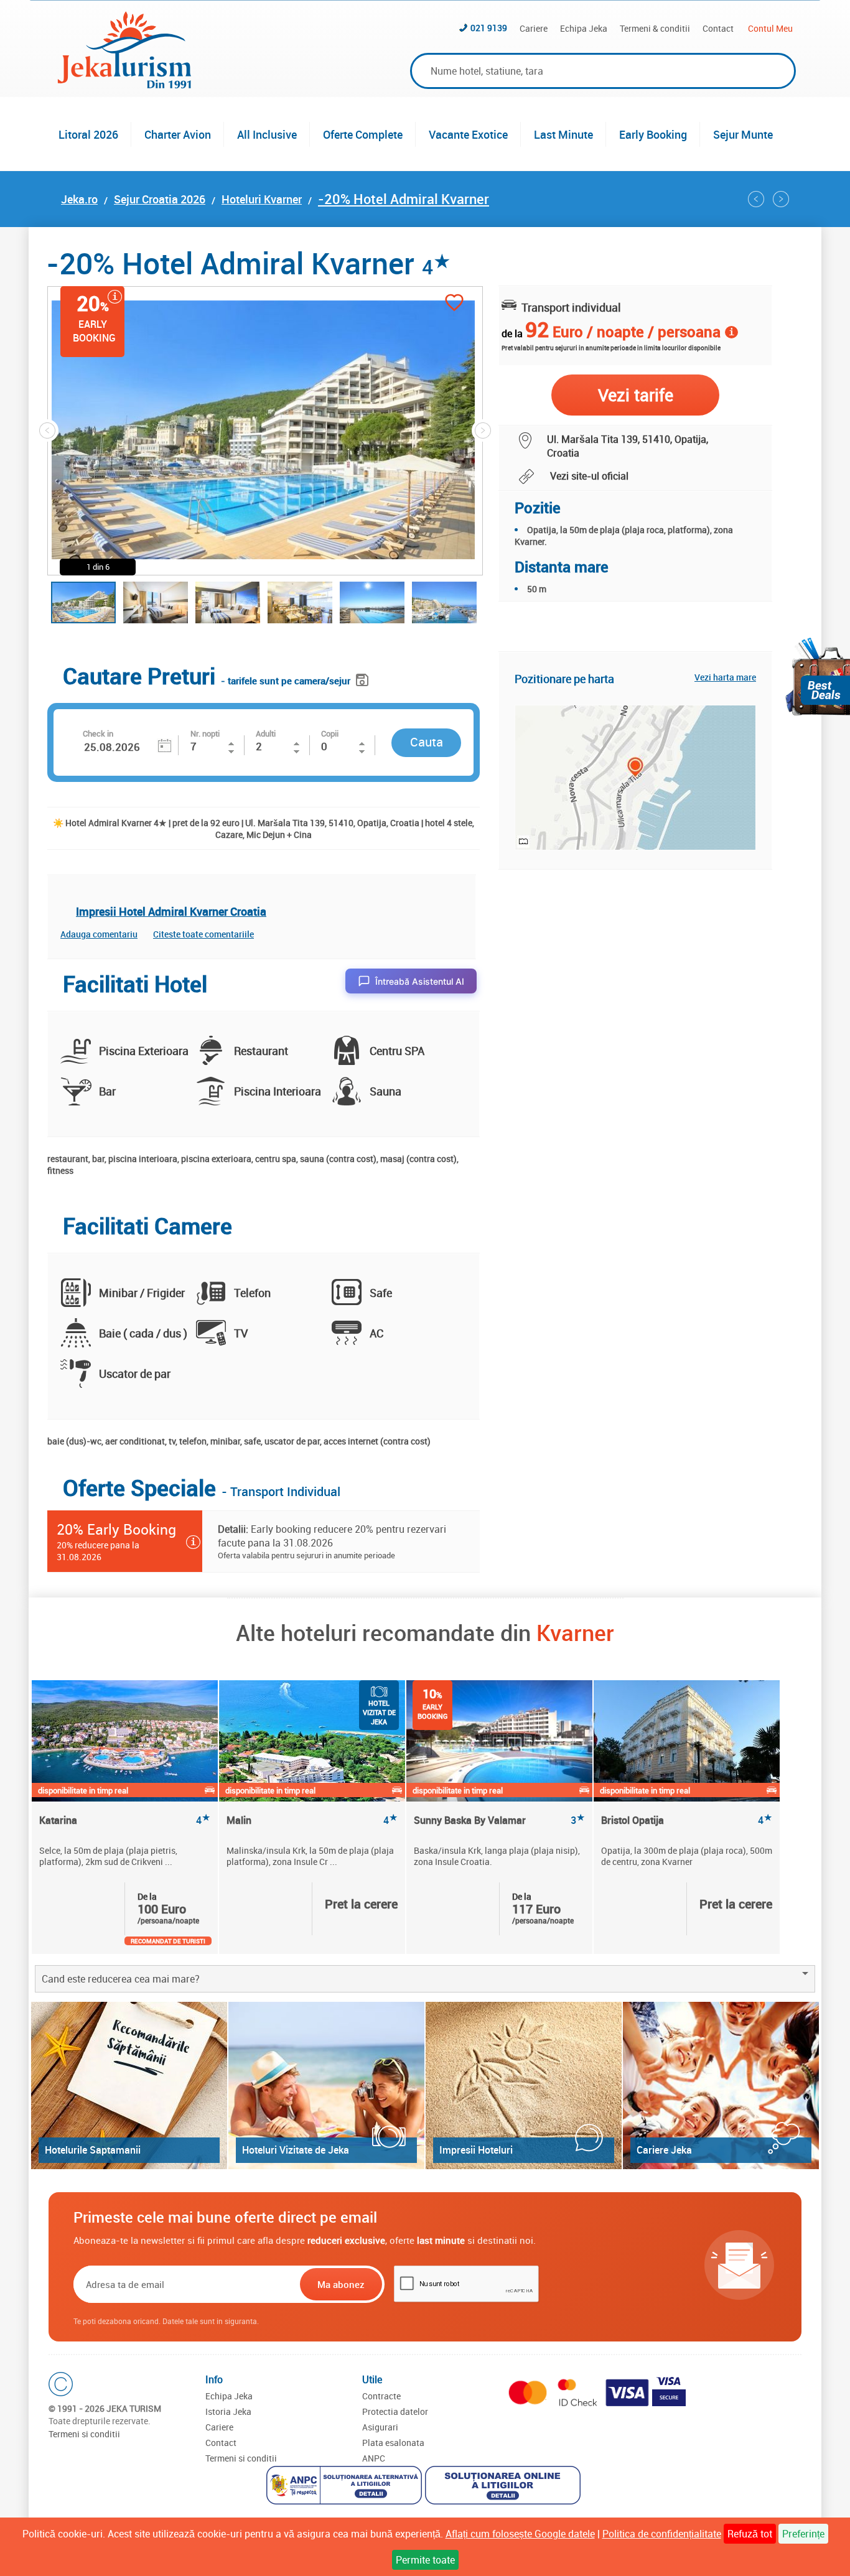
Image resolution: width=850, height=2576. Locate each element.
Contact (718, 28)
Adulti (266, 733)
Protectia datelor (395, 2411)
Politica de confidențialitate (662, 2534)
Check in (98, 733)
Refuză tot (750, 2534)
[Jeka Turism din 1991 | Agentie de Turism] (124, 85)
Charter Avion (178, 134)
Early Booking (653, 134)
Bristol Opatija (687, 1820)
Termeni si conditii (84, 2434)
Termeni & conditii (655, 28)
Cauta (427, 742)
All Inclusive (267, 134)
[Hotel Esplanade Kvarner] (756, 199)
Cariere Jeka (664, 2150)
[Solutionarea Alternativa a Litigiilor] (346, 2487)
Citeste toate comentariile (203, 934)
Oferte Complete (363, 134)
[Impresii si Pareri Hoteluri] (524, 2085)
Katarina (125, 1820)
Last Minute (563, 134)
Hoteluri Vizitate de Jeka (296, 2150)
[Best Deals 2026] (818, 677)
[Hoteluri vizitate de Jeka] (326, 2085)
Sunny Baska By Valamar (499, 1820)
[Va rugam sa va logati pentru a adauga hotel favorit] (454, 304)
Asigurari (380, 2427)
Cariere (534, 28)
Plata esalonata (393, 2443)
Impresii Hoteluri (476, 2150)
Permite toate (425, 2560)
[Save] (364, 678)
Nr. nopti (205, 733)
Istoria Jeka (228, 2411)
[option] (125, 1817)
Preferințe (803, 2534)
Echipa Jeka (584, 28)
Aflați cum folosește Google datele (520, 2534)
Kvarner (575, 1632)
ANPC (374, 2458)
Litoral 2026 (88, 134)
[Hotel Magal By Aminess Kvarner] (781, 199)
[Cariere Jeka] (721, 2085)
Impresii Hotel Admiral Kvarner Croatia (171, 911)
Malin (312, 1820)
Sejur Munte (743, 134)
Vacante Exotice (468, 134)
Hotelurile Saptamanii (93, 2150)
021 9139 (489, 28)
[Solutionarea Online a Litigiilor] (504, 2487)
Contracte (381, 2396)
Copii (330, 733)
